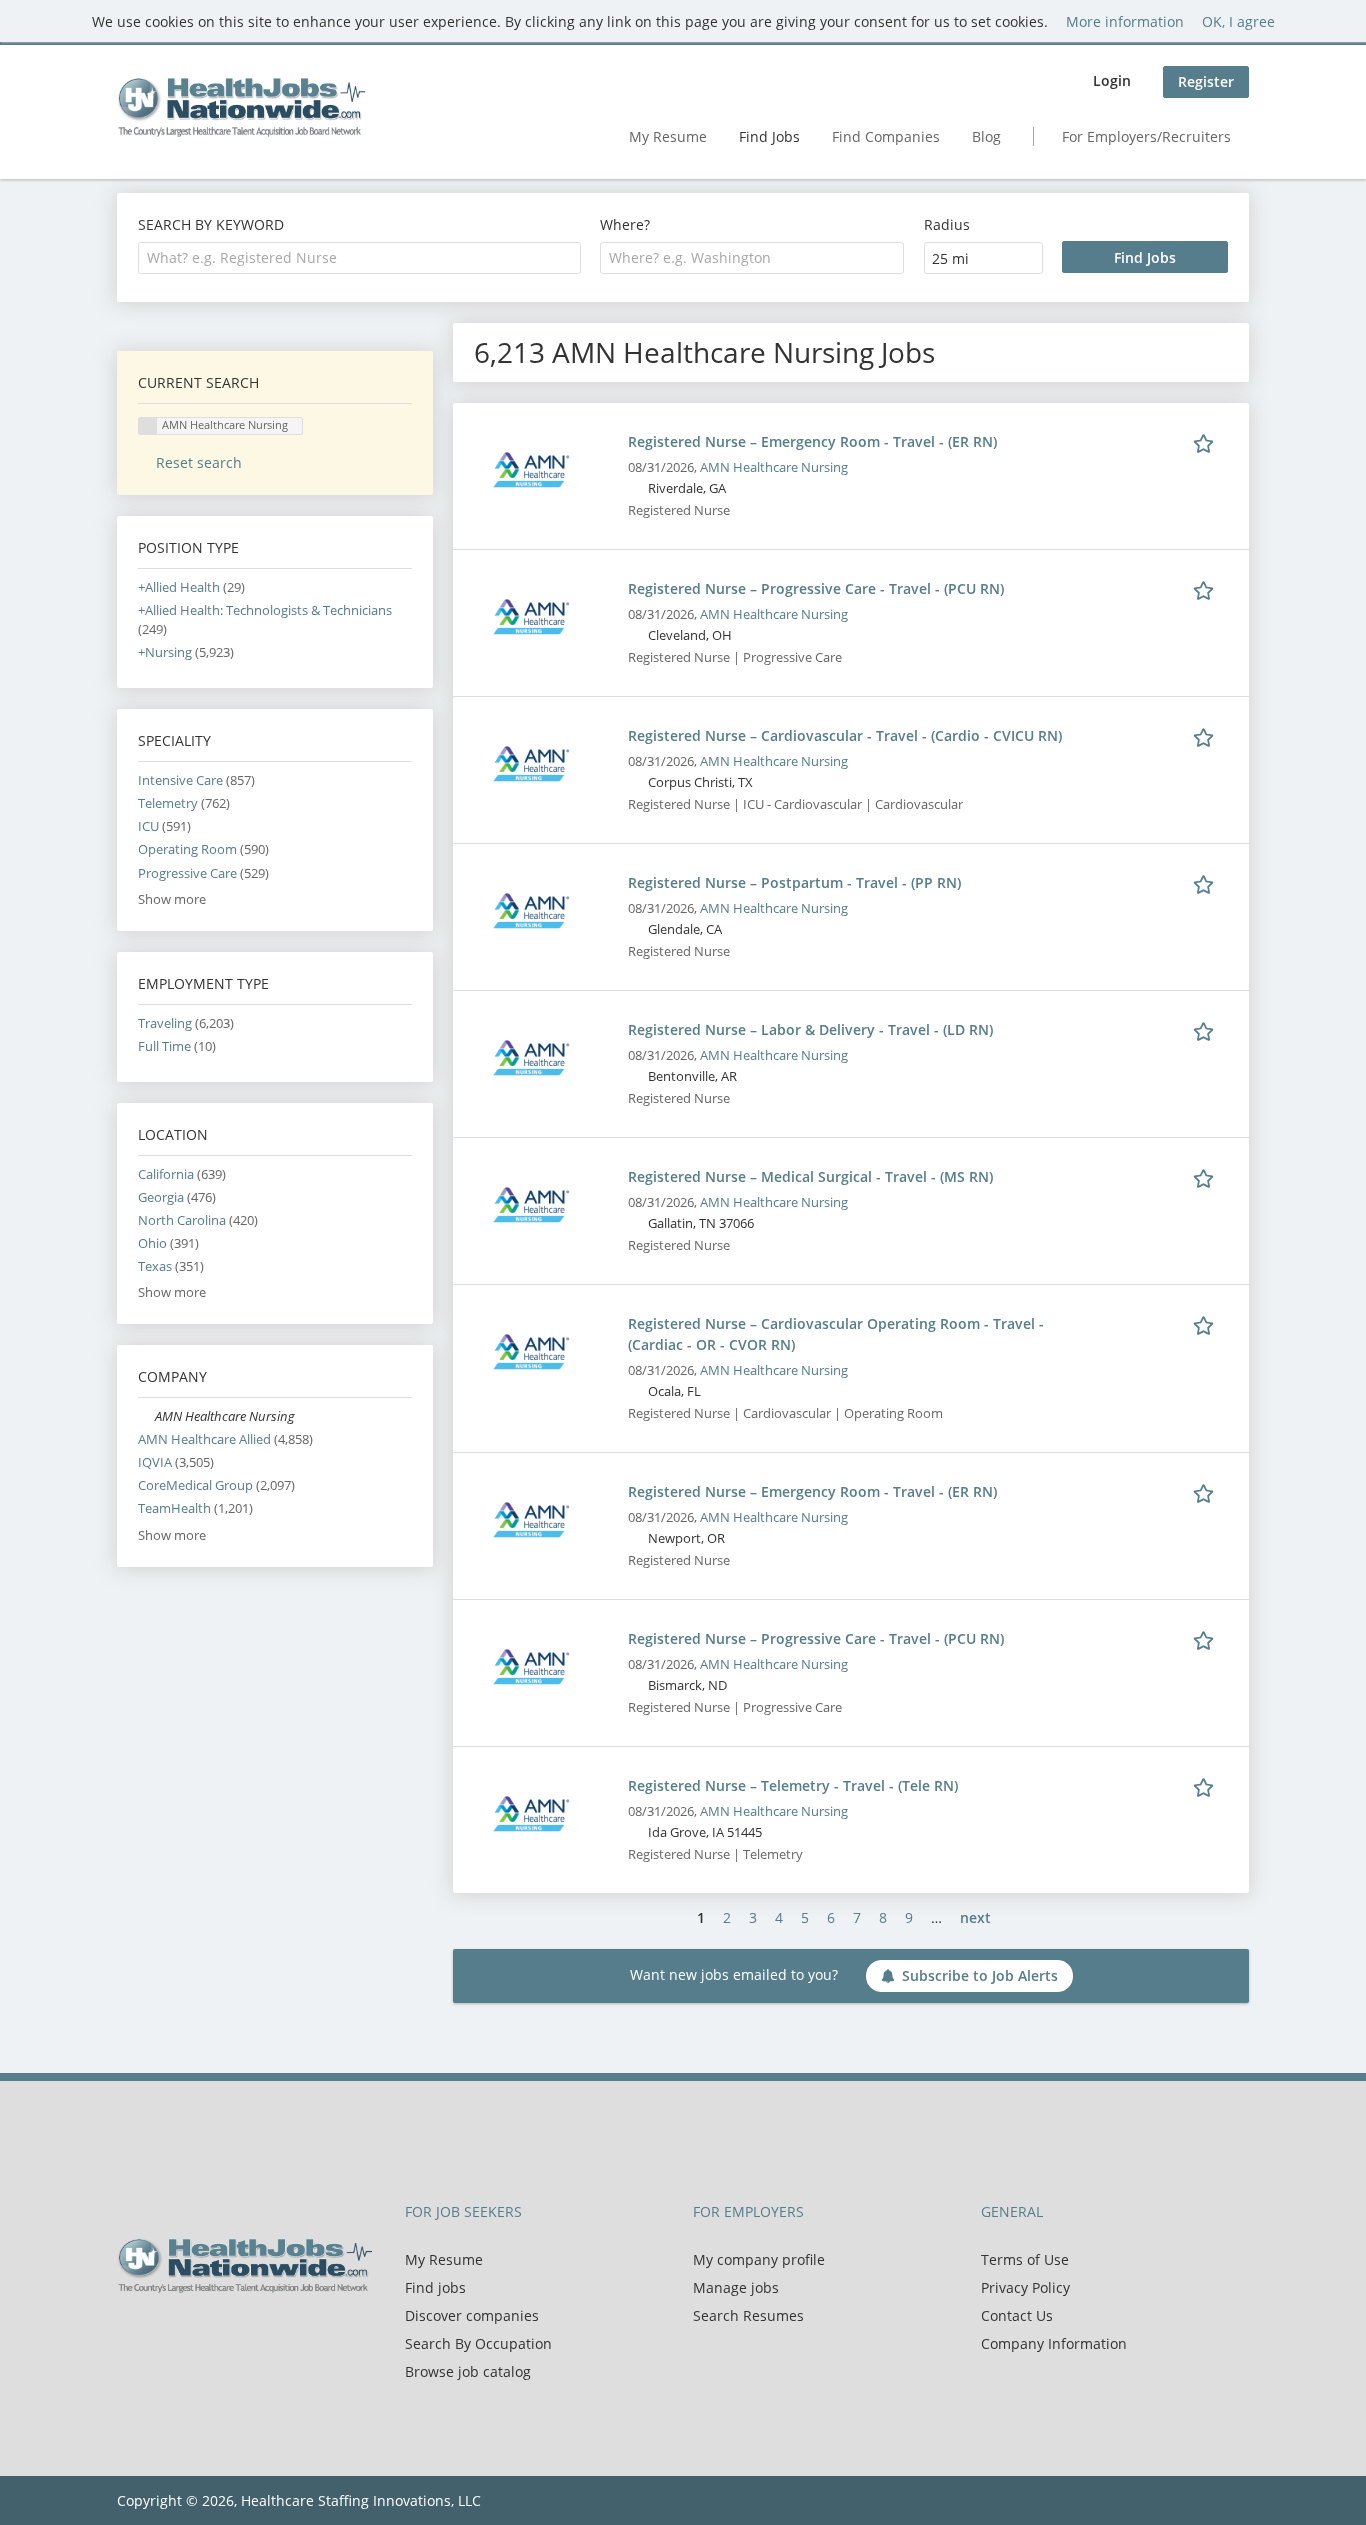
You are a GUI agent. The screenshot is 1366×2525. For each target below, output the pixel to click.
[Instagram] (227, 2335)
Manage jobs (736, 2287)
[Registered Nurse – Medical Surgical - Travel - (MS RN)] (531, 1203)
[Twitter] (164, 2335)
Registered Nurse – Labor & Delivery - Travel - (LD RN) (810, 1029)
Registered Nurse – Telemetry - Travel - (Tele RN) (793, 1785)
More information (1125, 21)
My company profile (759, 2259)
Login (1112, 80)
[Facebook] (131, 2335)
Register (1206, 81)
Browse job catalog (468, 2371)
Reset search (199, 462)
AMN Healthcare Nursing (774, 467)
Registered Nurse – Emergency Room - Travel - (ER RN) (812, 441)
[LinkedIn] (197, 2335)
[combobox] (359, 258)
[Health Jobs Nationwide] (241, 107)
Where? (625, 224)
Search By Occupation (478, 2343)
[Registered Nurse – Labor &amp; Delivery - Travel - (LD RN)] (531, 1056)
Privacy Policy (1025, 2287)
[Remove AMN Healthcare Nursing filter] (146, 1416)
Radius (947, 224)
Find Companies (886, 136)
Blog (986, 136)
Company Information (1054, 2343)
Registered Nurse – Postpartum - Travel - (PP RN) (794, 882)
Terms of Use (1025, 2259)
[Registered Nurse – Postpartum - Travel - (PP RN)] (531, 909)
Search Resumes (748, 2315)
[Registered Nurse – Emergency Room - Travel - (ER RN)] (531, 468)
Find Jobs (769, 136)
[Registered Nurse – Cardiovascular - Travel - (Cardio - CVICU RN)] (531, 762)
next (975, 1917)
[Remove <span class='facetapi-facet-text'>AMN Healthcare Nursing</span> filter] (148, 426)
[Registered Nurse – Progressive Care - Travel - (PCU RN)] (531, 615)
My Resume (668, 136)
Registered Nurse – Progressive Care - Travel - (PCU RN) (816, 588)
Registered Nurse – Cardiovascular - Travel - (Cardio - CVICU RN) (845, 735)
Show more (172, 899)
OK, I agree (1238, 21)
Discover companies (472, 2315)
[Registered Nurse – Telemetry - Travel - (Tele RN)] (531, 1812)
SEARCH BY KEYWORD (211, 224)
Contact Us (1017, 2315)
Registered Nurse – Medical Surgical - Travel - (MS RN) (810, 1176)
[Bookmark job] (1207, 441)
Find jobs (435, 2287)
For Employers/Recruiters (1146, 136)
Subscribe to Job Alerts (980, 1975)
